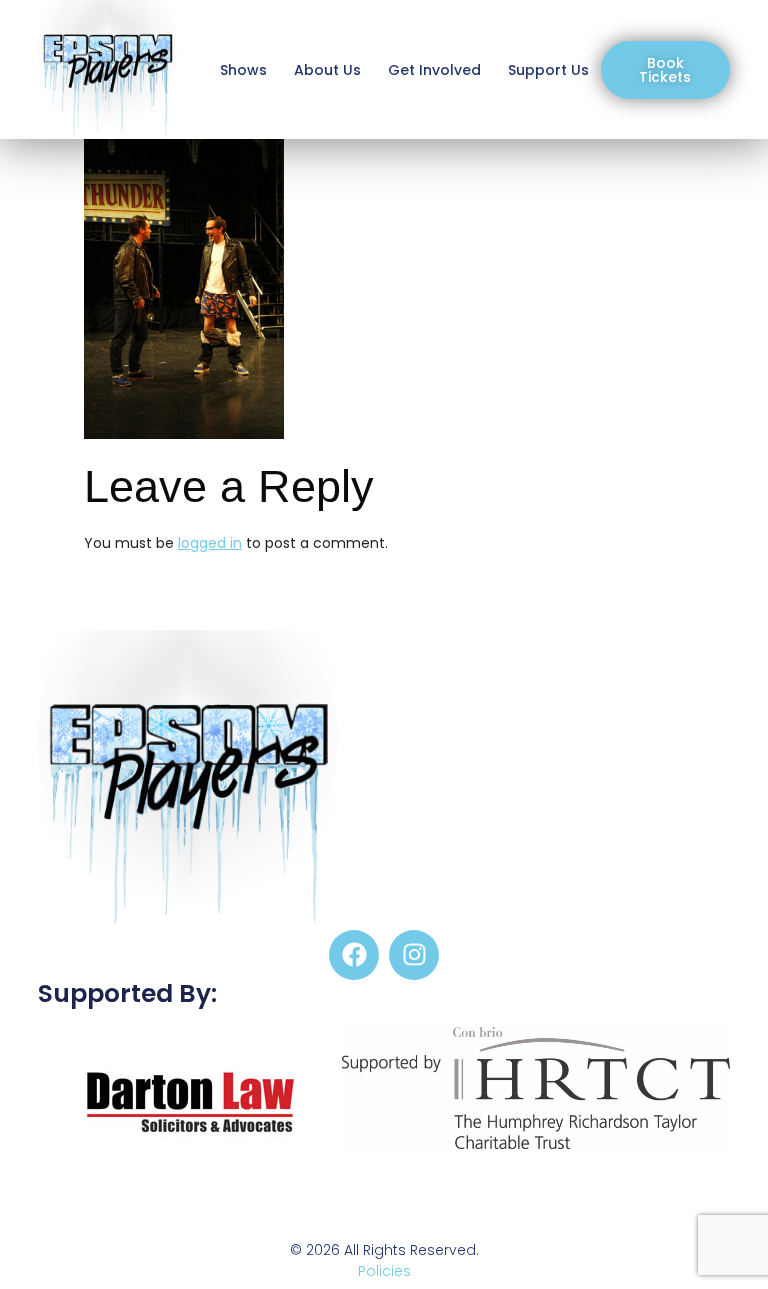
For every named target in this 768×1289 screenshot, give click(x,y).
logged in (210, 543)
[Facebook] (354, 955)
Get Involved (434, 70)
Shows (243, 70)
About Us (327, 70)
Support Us (548, 70)
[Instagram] (414, 955)
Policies (384, 1271)
